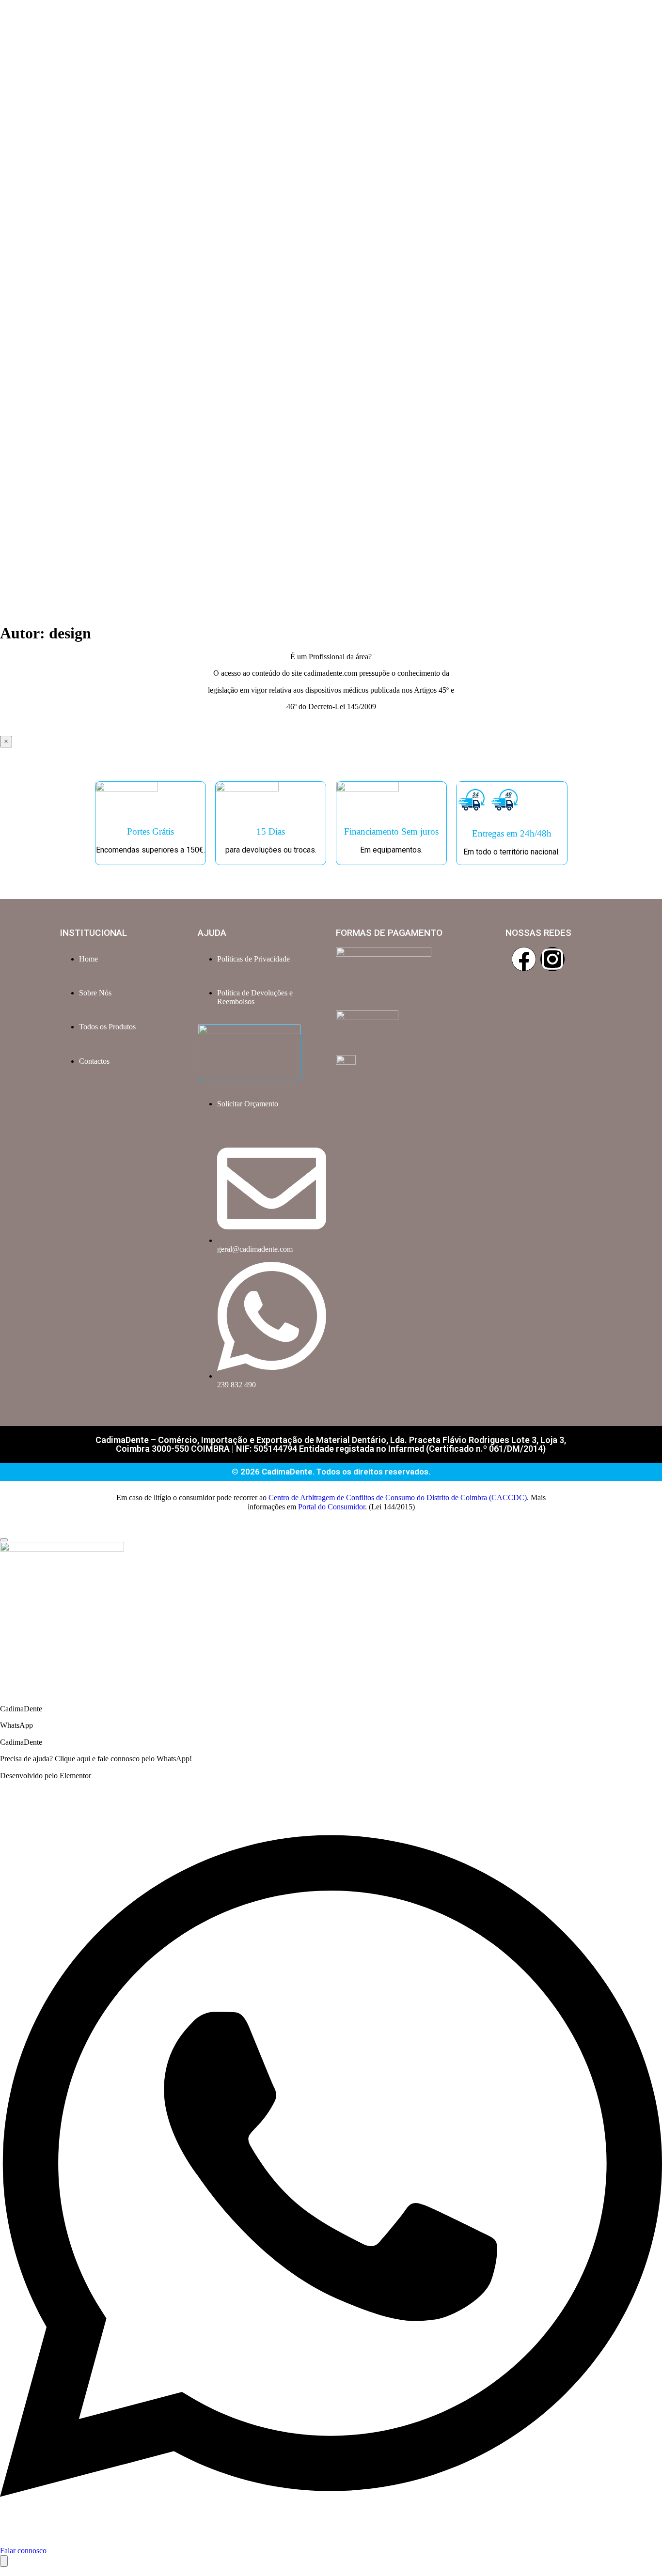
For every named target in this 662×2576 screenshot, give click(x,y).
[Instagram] (552, 959)
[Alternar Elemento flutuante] (4, 2561)
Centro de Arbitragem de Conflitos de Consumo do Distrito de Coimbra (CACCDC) (398, 1497)
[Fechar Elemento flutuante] (4, 1540)
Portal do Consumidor (331, 1507)
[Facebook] (524, 959)
